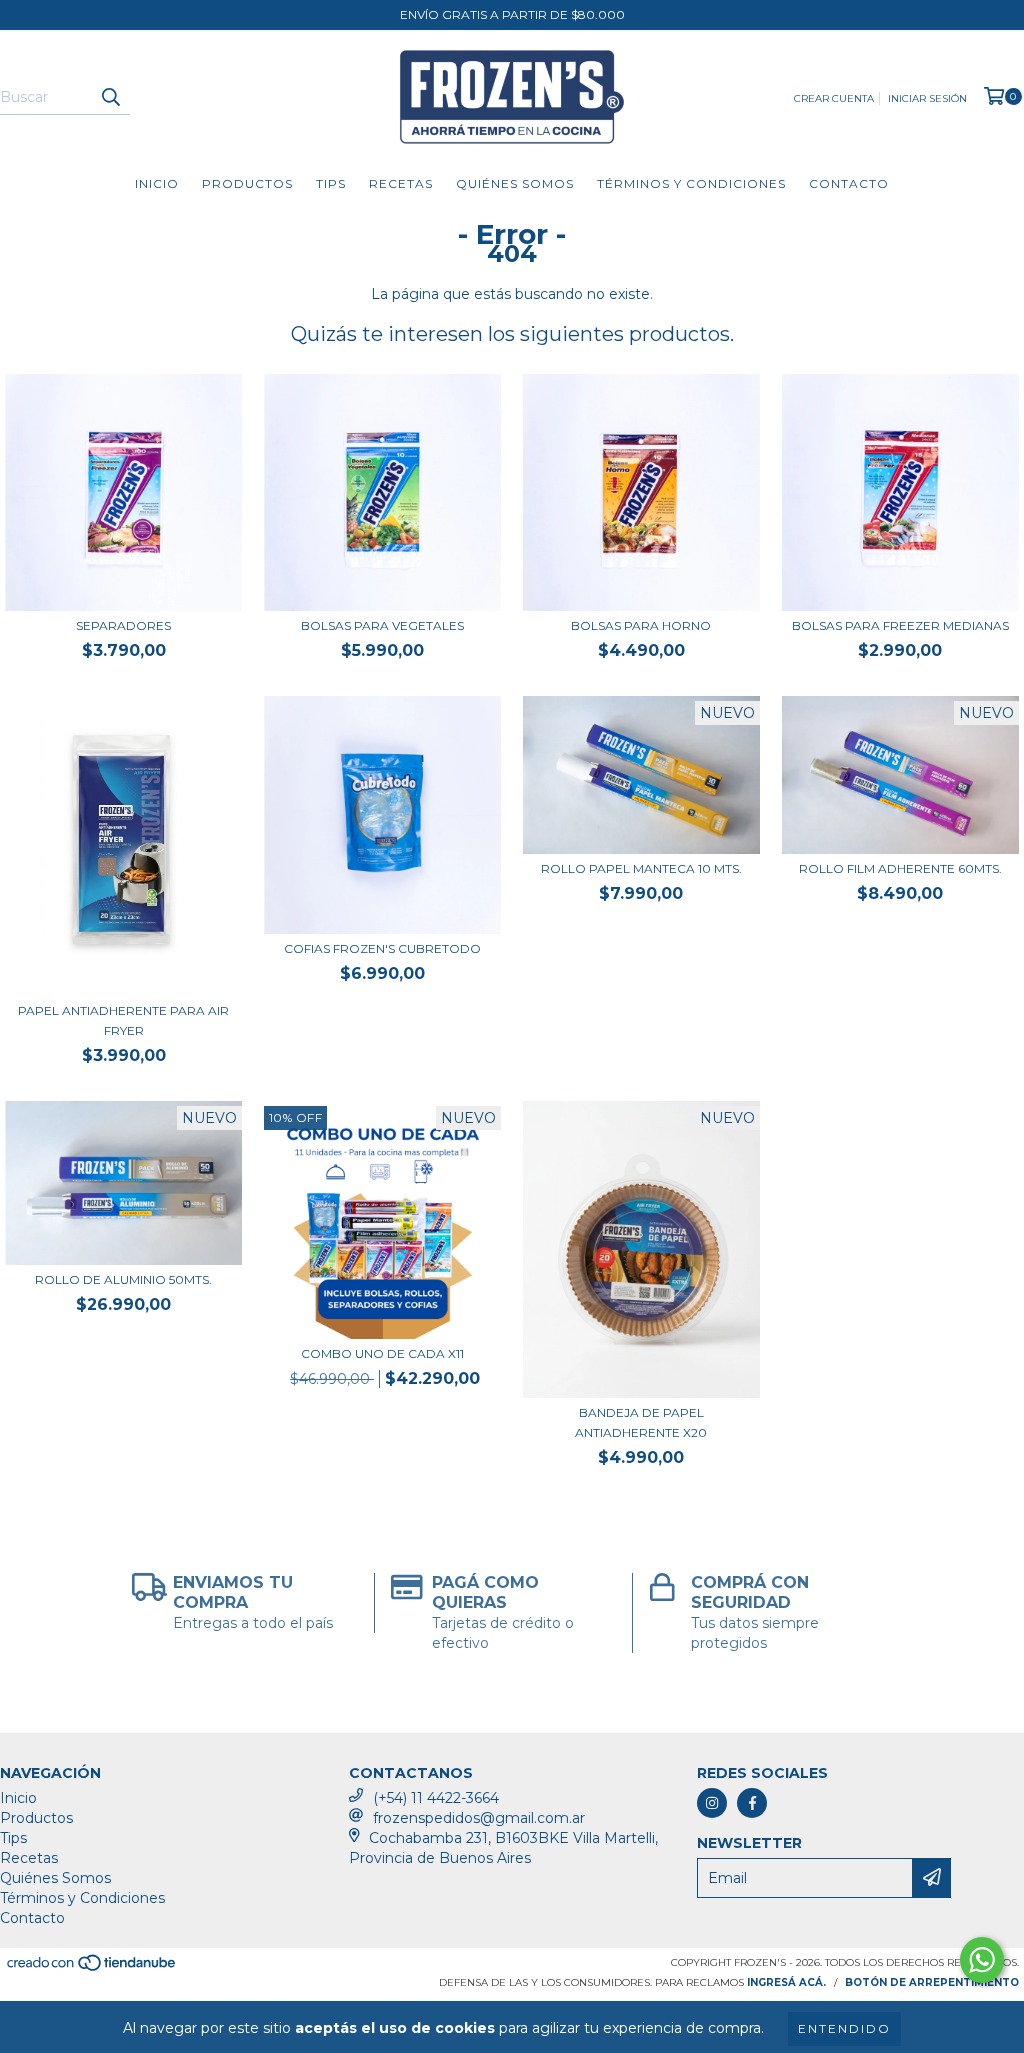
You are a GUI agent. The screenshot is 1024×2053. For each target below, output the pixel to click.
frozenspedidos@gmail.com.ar (479, 1818)
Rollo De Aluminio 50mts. (123, 1279)
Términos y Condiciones (691, 183)
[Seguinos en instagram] (712, 1803)
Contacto (849, 183)
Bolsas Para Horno (641, 625)
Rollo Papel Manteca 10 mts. (641, 868)
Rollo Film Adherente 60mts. (900, 868)
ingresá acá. (786, 1982)
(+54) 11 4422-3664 (436, 1798)
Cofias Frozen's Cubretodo (382, 948)
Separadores (123, 625)
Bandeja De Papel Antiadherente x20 (641, 1422)
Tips (331, 183)
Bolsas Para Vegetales (382, 625)
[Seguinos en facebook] (752, 1803)
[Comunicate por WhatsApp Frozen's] (982, 1960)
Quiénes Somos (515, 183)
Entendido (844, 2028)
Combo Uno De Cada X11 (382, 1353)
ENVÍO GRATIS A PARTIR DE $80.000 (512, 14)
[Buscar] (110, 97)
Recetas (401, 183)
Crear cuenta (834, 98)
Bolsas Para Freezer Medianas (900, 625)
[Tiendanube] (92, 1968)
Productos (247, 183)
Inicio (157, 183)
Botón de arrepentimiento (932, 1982)
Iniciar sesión (927, 98)
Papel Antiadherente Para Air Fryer (123, 1020)
